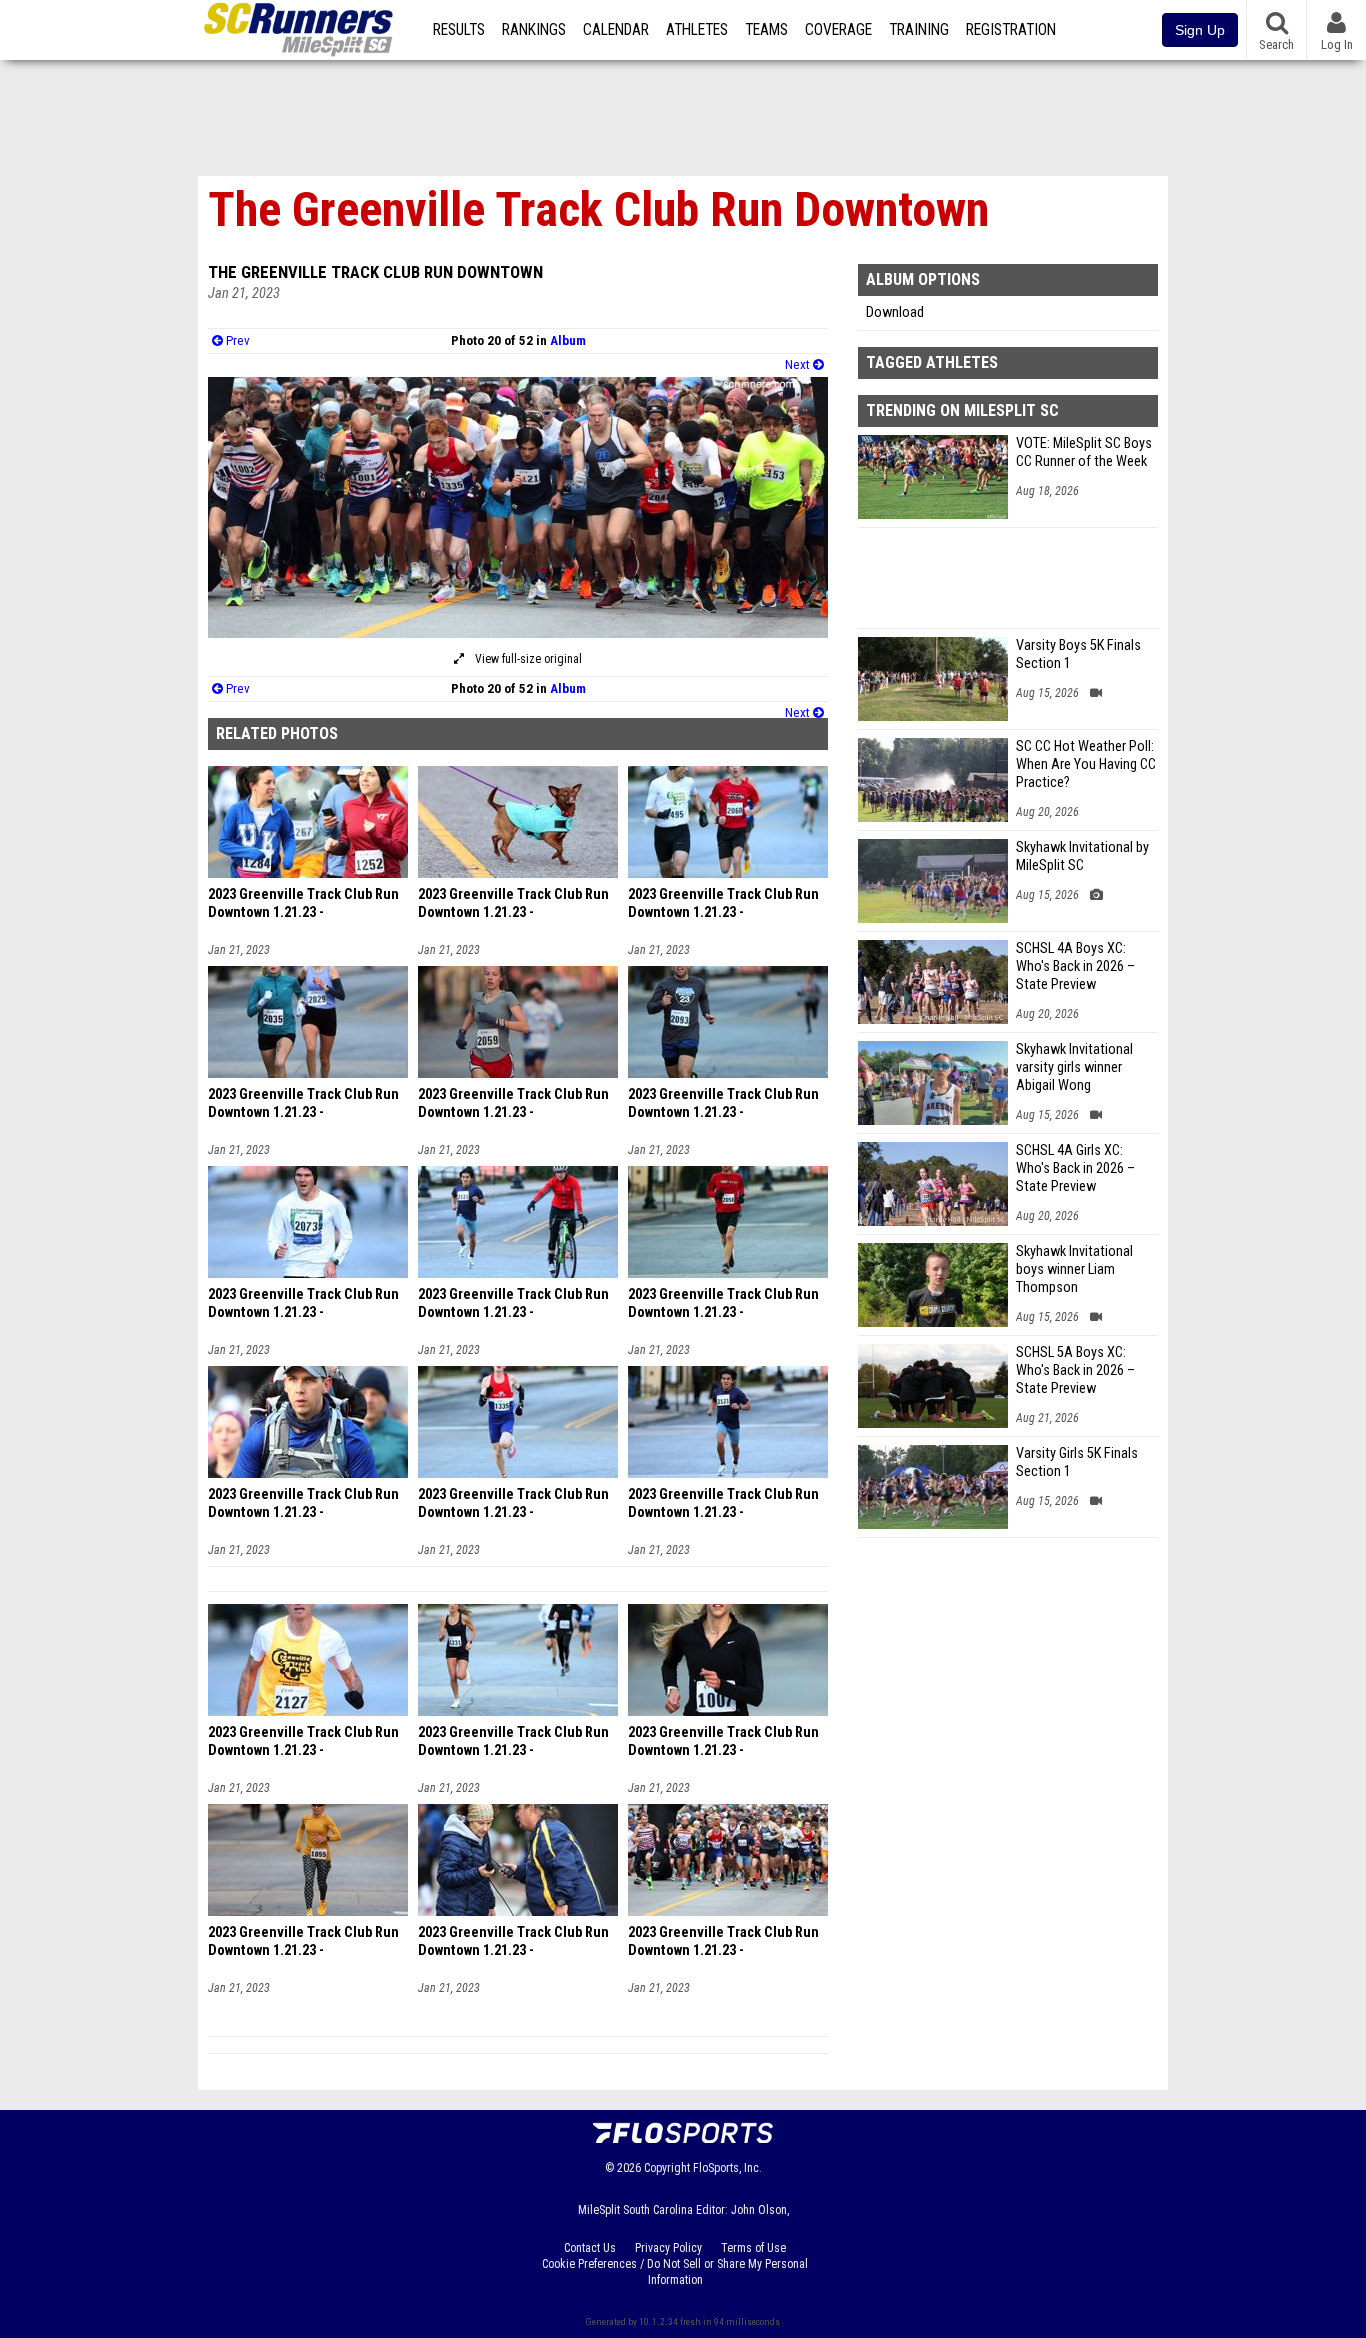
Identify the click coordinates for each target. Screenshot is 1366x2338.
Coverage (838, 30)
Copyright (667, 2168)
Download (895, 312)
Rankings (534, 30)
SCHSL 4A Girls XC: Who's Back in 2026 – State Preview (1075, 1168)
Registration (1011, 30)
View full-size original (527, 659)
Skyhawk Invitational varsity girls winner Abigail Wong (1074, 1067)
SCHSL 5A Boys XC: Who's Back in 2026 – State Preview (1075, 1370)
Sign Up (1200, 30)
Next (799, 364)
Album (568, 340)
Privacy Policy (668, 2248)
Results (459, 30)
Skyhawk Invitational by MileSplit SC (1082, 856)
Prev (236, 340)
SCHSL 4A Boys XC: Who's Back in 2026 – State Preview (1075, 966)
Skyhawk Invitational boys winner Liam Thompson (1074, 1269)
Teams (766, 30)
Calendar (616, 30)
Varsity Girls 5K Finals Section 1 (1077, 1462)
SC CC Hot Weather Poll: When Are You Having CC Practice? (1086, 764)
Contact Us (590, 2248)
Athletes (697, 30)
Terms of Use (753, 2248)
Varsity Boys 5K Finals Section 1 (1078, 654)
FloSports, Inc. (727, 2168)
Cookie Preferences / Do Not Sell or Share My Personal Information (675, 2272)
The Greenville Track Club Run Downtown (375, 272)
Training (919, 30)
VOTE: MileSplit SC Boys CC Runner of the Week (1084, 452)
